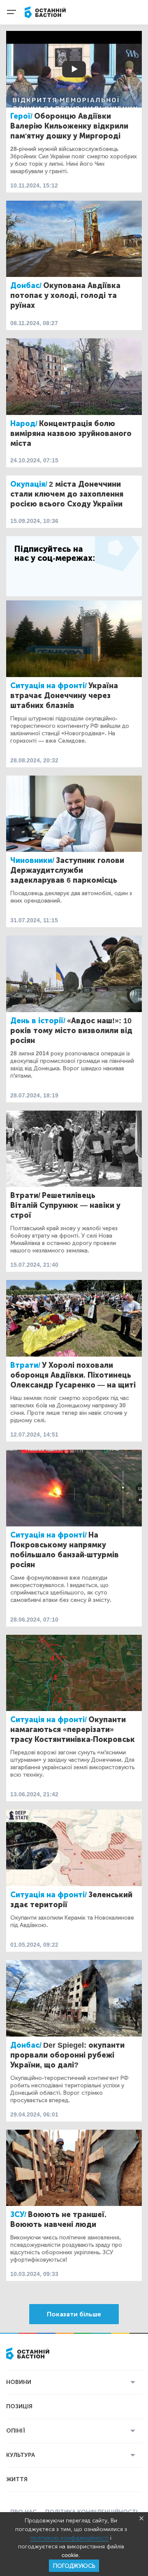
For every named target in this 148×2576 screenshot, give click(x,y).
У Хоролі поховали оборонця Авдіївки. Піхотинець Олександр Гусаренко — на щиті (73, 1375)
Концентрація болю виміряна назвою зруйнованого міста (71, 434)
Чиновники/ (32, 860)
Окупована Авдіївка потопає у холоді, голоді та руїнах (65, 295)
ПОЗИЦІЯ (19, 2406)
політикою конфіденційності (69, 2538)
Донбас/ (26, 286)
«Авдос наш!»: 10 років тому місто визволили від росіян (71, 1031)
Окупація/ (29, 484)
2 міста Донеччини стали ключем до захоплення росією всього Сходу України (67, 494)
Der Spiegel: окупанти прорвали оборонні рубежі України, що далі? (67, 2055)
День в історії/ (38, 1021)
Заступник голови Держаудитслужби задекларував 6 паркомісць (67, 870)
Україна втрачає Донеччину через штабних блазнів (64, 696)
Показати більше (74, 2314)
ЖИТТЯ (17, 2479)
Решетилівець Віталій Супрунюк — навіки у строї (65, 1205)
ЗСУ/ (18, 2215)
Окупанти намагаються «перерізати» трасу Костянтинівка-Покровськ (73, 1730)
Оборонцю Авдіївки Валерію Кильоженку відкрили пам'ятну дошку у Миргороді (69, 126)
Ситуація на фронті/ (49, 686)
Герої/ (21, 116)
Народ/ (24, 424)
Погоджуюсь (74, 2566)
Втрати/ (25, 1195)
